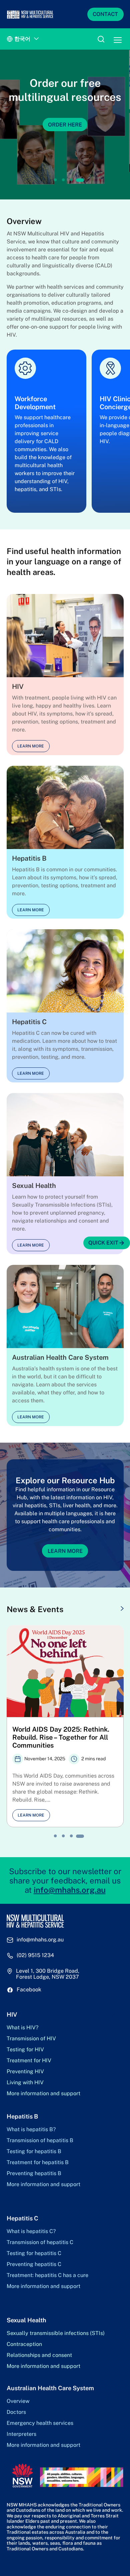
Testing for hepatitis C (34, 2253)
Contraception (24, 2344)
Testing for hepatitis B (34, 2151)
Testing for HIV (25, 2050)
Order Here (65, 124)
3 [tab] (71, 180)
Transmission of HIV (31, 2039)
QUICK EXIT (103, 1243)
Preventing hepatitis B (34, 2173)
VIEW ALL (105, 1609)
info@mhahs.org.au (70, 1890)
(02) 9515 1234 (35, 1955)
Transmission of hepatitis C (40, 2242)
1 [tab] (55, 180)
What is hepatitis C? (31, 2231)
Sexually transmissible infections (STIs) (56, 2333)
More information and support (43, 2094)
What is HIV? (22, 2028)
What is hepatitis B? (31, 2130)
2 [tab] (63, 180)
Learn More (65, 1551)
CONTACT (105, 14)
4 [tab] (80, 180)
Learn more (31, 746)
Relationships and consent (39, 2355)
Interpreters (21, 2434)
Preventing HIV (25, 2072)
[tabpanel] (65, 125)
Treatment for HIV (29, 2061)
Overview (18, 2401)
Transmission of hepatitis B (40, 2141)
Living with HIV (25, 2083)
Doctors (16, 2412)
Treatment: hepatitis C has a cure (47, 2275)
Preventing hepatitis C (34, 2264)
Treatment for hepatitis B (38, 2162)
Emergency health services (40, 2423)
